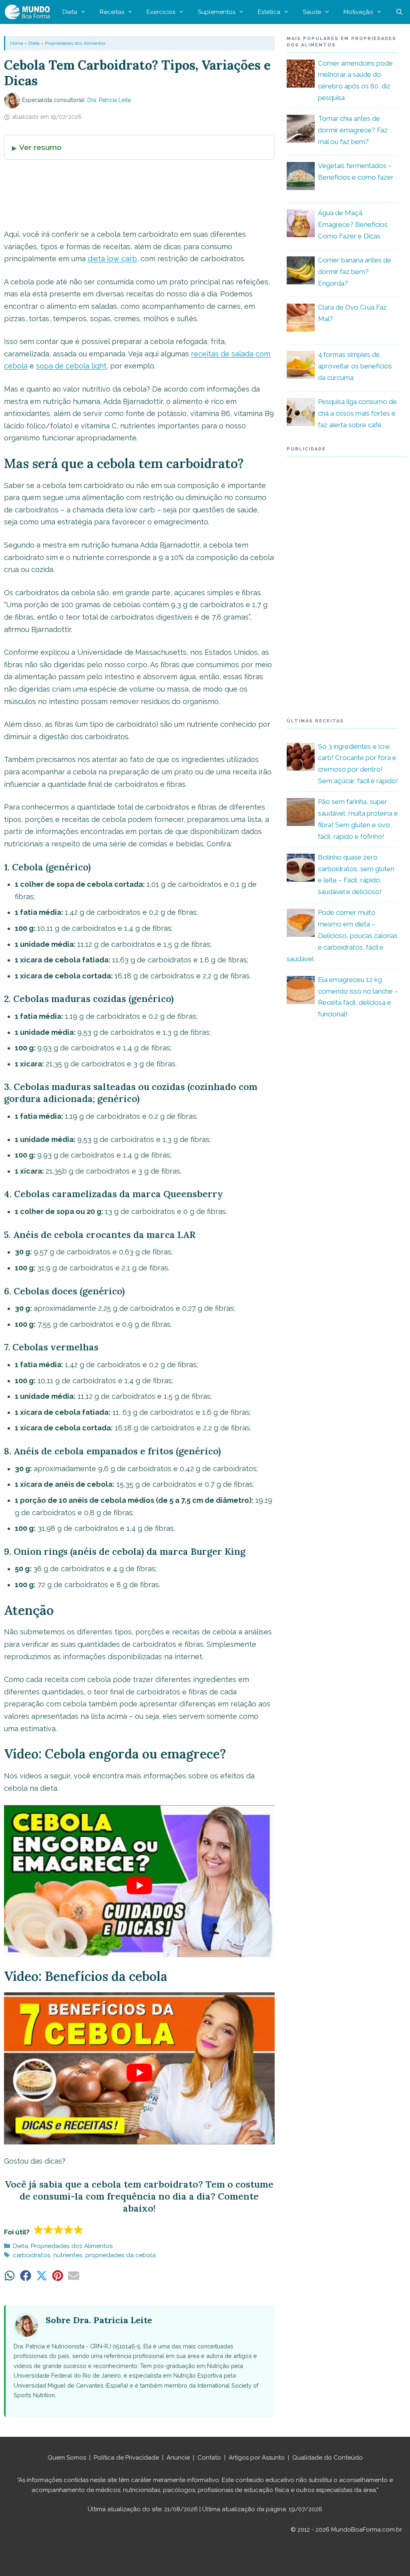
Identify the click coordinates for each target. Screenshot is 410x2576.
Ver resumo (40, 147)
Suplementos (217, 12)
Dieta (70, 12)
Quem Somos (67, 2458)
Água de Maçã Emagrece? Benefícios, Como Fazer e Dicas (354, 224)
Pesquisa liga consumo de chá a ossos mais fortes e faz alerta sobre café (357, 413)
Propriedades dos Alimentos (75, 43)
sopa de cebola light (71, 366)
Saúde (312, 12)
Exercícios (161, 12)
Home (17, 43)
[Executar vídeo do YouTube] (139, 1885)
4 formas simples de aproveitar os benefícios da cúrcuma (355, 366)
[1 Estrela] (39, 2230)
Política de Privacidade (126, 2458)
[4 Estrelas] (69, 2230)
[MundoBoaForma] (29, 12)
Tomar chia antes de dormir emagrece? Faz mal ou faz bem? (353, 130)
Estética (269, 12)
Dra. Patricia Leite (109, 100)
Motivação (358, 12)
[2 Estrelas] (49, 2230)
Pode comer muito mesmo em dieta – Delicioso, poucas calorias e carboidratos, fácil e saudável (342, 936)
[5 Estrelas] (79, 2230)
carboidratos (32, 2255)
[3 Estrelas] (59, 2230)
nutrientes (68, 2255)
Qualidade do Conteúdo (328, 2458)
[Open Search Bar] (399, 12)
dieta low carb (112, 259)
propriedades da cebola (121, 2255)
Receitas (112, 12)
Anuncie (178, 2458)
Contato (209, 2458)
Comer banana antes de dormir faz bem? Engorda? (355, 272)
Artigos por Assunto (257, 2458)
